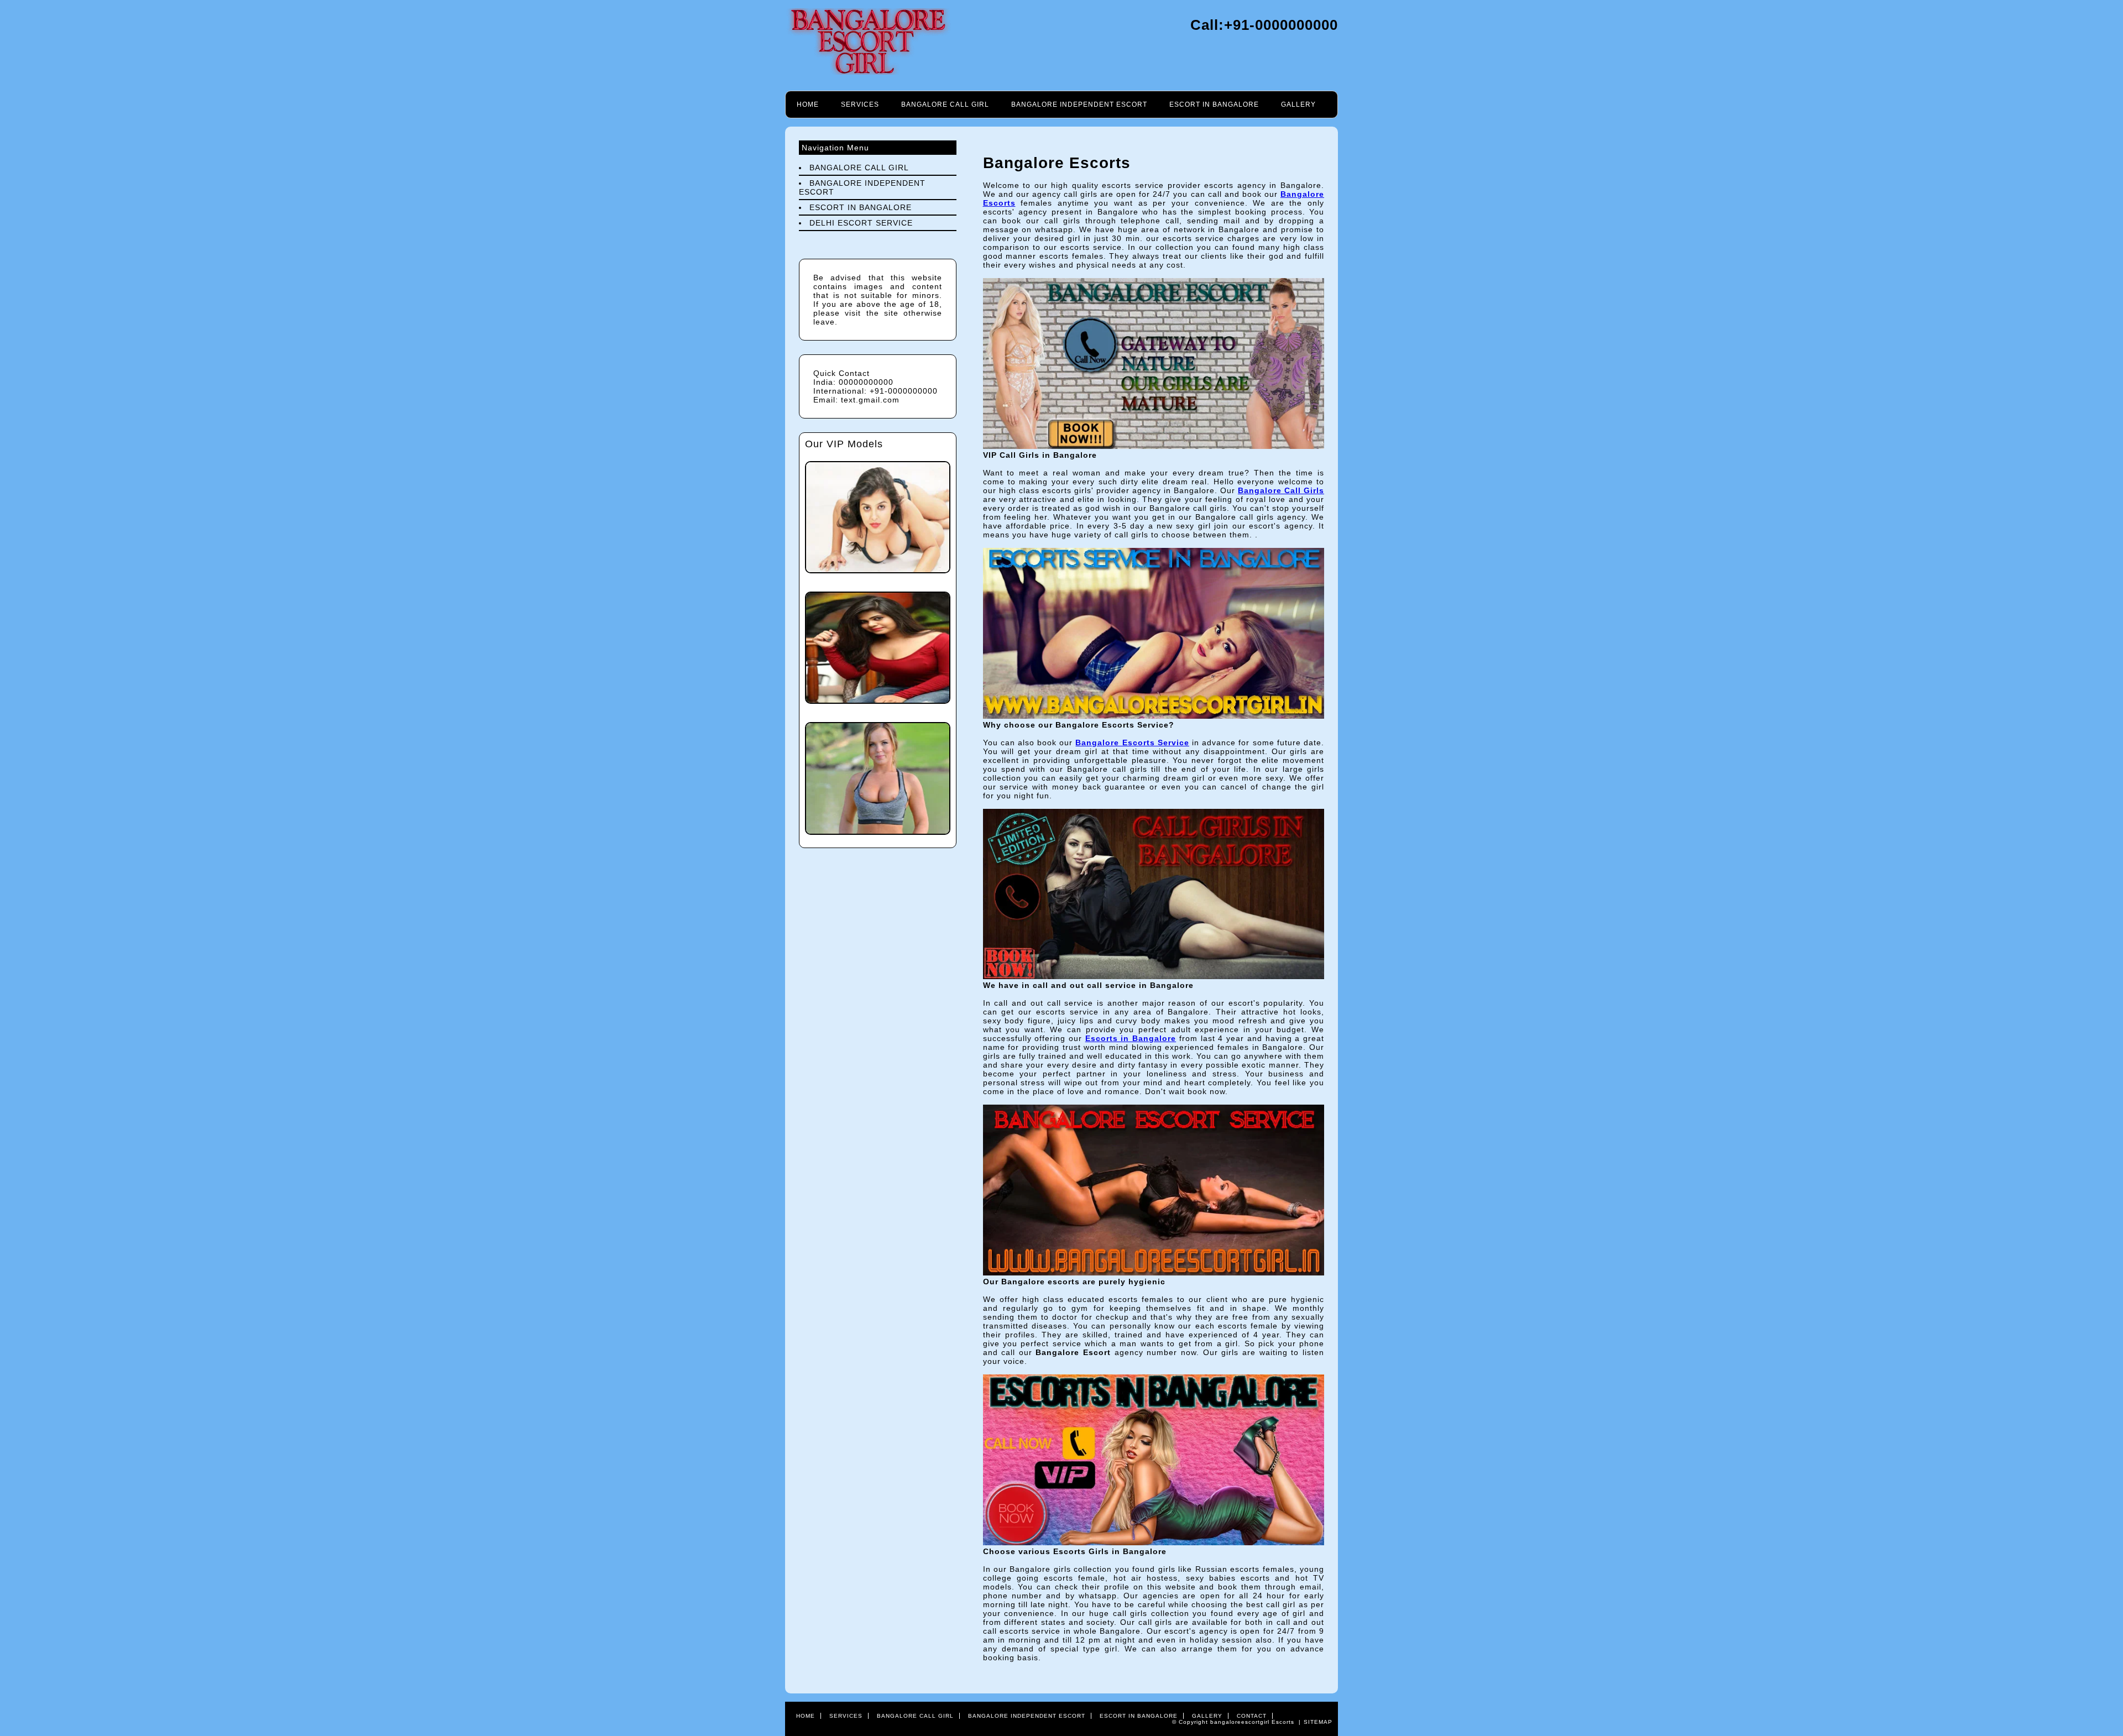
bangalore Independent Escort (1079, 104)
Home (808, 104)
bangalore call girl (945, 104)
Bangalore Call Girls (1281, 490)
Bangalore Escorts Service (1132, 742)
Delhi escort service (861, 223)
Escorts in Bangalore (1131, 1038)
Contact (1252, 1716)
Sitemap (1318, 1722)
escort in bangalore (1214, 104)
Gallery (1298, 104)
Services (860, 104)
